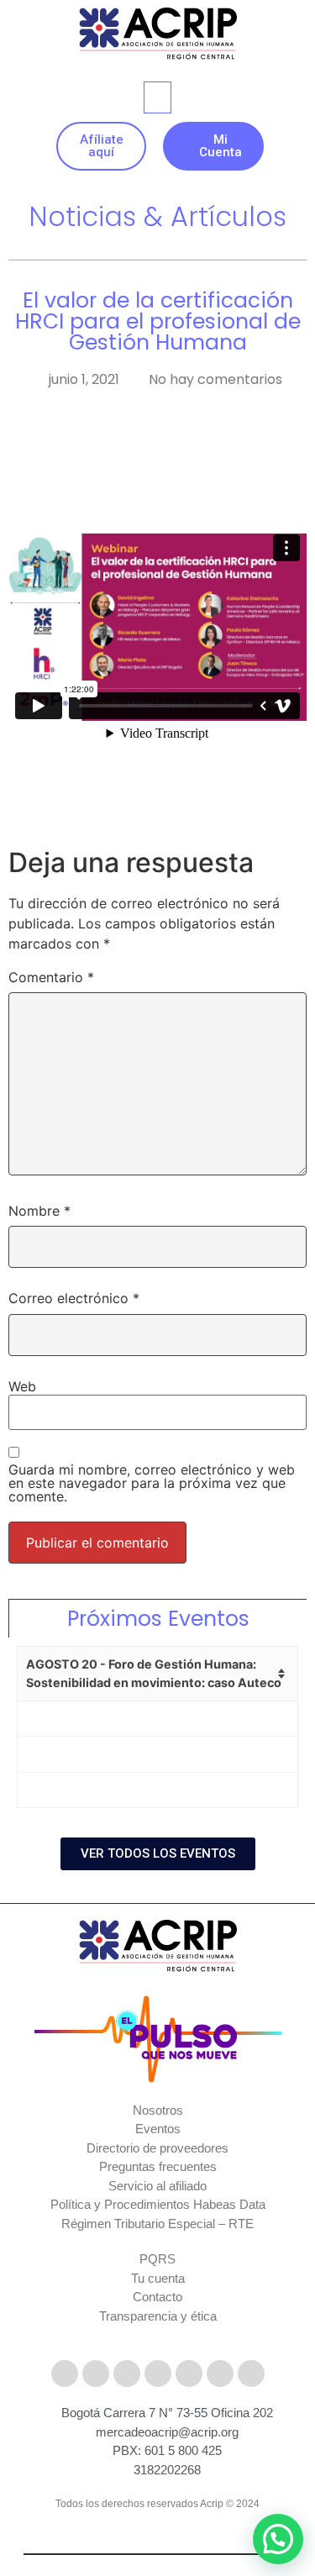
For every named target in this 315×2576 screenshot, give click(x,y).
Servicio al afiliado (157, 2186)
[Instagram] (127, 2374)
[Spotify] (251, 2374)
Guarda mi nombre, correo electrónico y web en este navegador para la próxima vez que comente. (152, 1483)
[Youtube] (158, 2374)
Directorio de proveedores (157, 2148)
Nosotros (158, 2110)
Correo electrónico (74, 1298)
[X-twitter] (96, 2374)
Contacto (157, 2297)
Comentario (51, 977)
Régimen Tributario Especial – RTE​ (157, 2224)
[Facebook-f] (65, 2374)
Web (22, 1386)
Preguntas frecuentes (158, 2166)
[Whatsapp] (220, 2374)
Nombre (39, 1211)
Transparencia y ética (158, 2316)
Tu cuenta (158, 2278)
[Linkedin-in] (189, 2374)
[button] (157, 97)
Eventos (158, 2129)
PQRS (157, 2259)
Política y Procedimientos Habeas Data (158, 2204)
